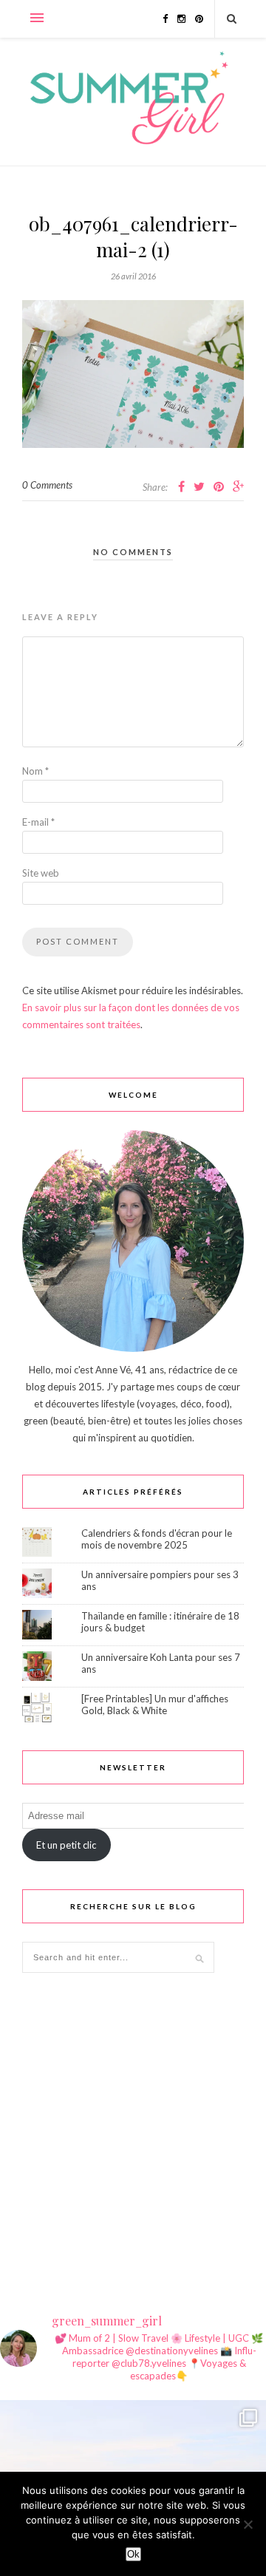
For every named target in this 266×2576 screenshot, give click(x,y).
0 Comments (47, 485)
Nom (35, 771)
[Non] (248, 2524)
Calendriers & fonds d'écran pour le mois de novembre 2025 (157, 1539)
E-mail (38, 822)
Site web (41, 873)
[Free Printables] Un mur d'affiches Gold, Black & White (155, 1705)
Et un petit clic (66, 1845)
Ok (133, 2554)
